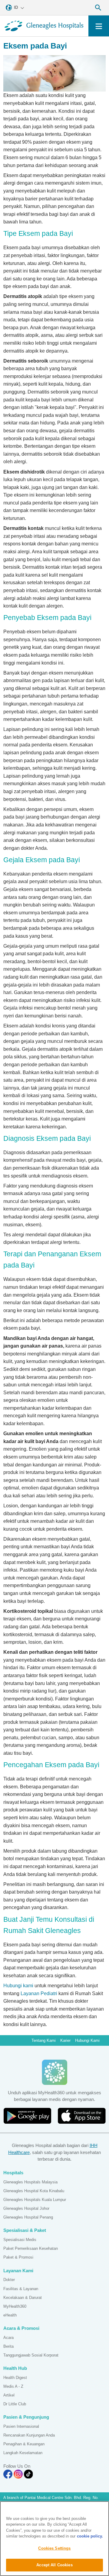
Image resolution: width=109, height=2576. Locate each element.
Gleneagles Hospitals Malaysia (30, 2182)
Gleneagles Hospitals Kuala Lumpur (35, 2200)
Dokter (9, 2280)
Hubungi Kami (87, 2040)
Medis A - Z (13, 2386)
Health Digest (15, 2378)
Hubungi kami (18, 1986)
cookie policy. (90, 2536)
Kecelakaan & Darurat (23, 2298)
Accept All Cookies (54, 2565)
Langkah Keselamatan (23, 2453)
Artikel (9, 2395)
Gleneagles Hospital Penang (28, 2217)
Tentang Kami (44, 2040)
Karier (65, 2040)
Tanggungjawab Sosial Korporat (31, 2355)
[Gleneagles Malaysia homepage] (44, 26)
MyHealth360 (15, 2306)
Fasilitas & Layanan (21, 2289)
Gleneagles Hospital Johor (26, 2208)
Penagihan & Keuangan (24, 2444)
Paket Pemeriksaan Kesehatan (31, 2248)
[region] (54, 2539)
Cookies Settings (54, 2548)
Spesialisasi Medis (20, 2240)
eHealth (10, 2315)
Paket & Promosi (18, 2257)
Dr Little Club (15, 2404)
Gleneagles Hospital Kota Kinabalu (34, 2191)
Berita (8, 2346)
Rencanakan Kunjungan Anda (29, 2435)
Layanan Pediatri (39, 1993)
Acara (8, 2338)
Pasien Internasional (21, 2426)
